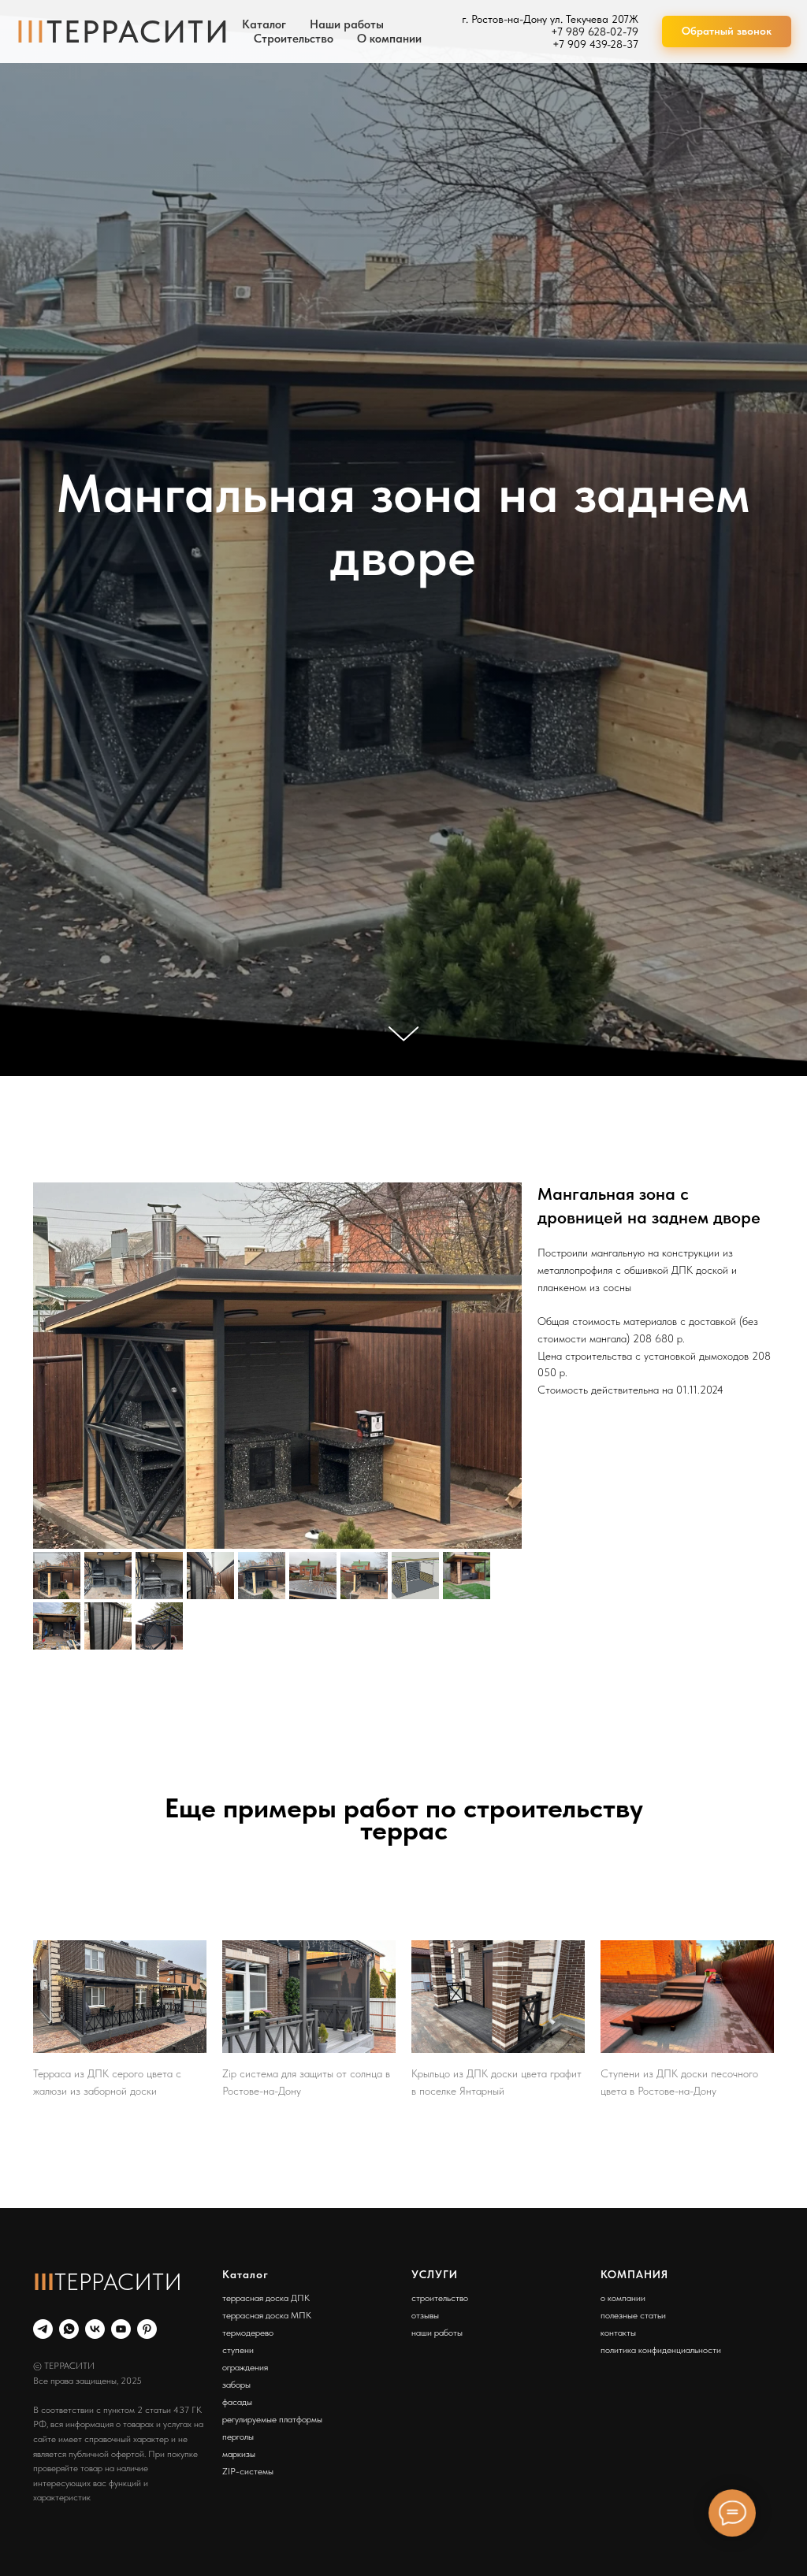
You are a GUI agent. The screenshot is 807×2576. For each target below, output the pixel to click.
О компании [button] (389, 39)
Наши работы (347, 24)
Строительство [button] (294, 39)
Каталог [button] (264, 24)
